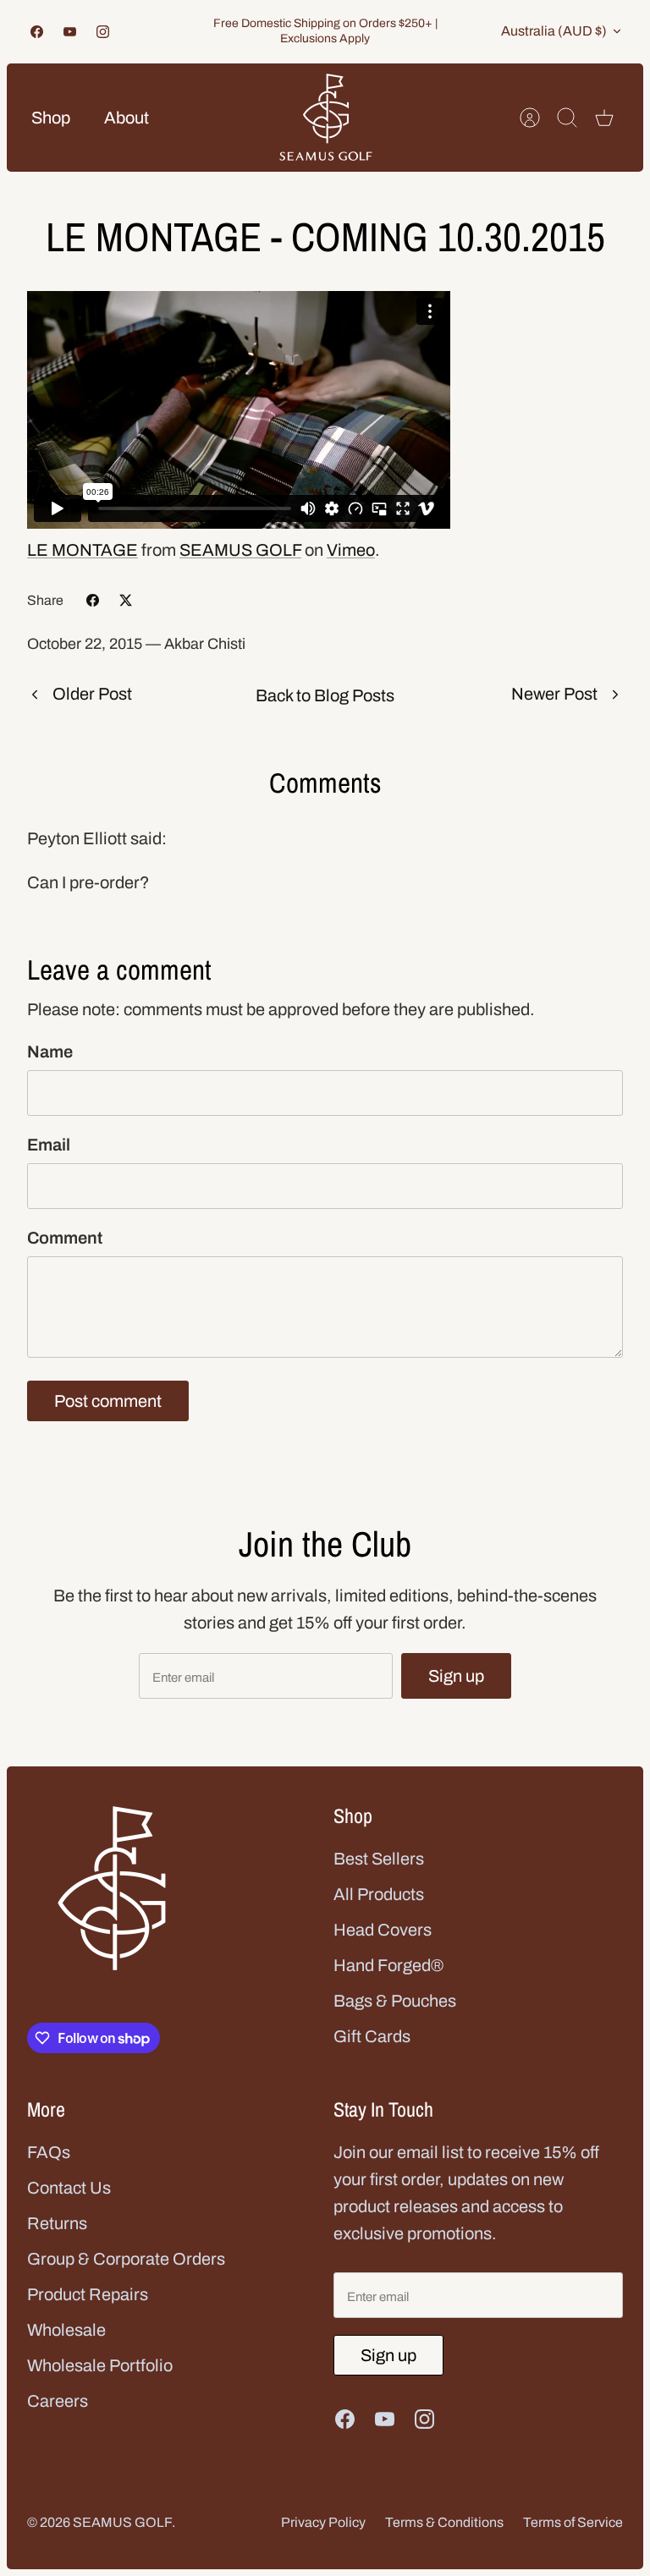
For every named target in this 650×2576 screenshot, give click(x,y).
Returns (57, 2223)
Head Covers (383, 1930)
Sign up (456, 1676)
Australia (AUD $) (554, 31)
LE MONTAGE (83, 550)
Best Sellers (379, 1859)
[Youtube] (70, 32)
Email (49, 1145)
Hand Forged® (388, 1965)
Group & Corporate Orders (126, 2259)
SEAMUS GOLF (240, 550)
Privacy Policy (323, 2522)
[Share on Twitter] (126, 600)
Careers (58, 2401)
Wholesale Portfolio (100, 2365)
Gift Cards (372, 2036)
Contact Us (69, 2188)
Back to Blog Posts (325, 695)
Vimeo (351, 550)
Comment (65, 1238)
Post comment (108, 1401)
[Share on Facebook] (93, 600)
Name (50, 1052)
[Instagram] (103, 32)
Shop (51, 118)
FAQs (49, 2152)
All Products (379, 1894)
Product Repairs (88, 2294)
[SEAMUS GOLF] (326, 118)
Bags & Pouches (395, 2001)
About (127, 118)
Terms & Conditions (444, 2522)
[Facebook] (37, 32)
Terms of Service (573, 2522)
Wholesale (66, 2330)
